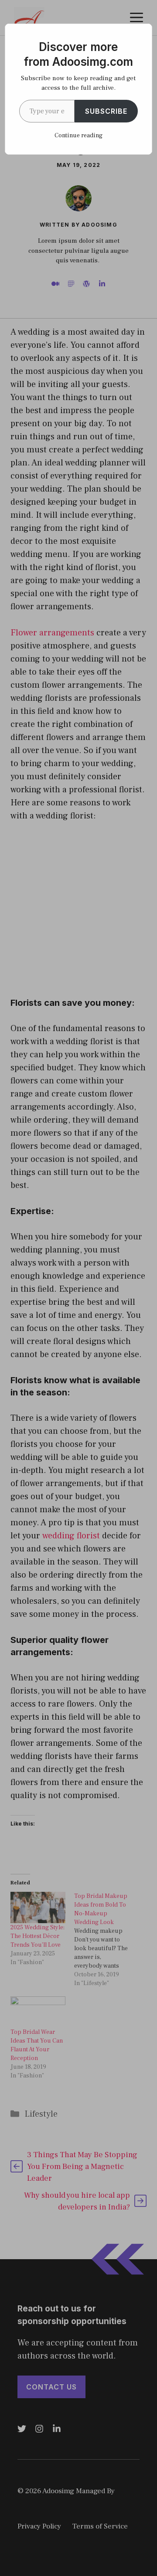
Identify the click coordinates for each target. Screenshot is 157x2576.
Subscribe (106, 111)
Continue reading (78, 136)
